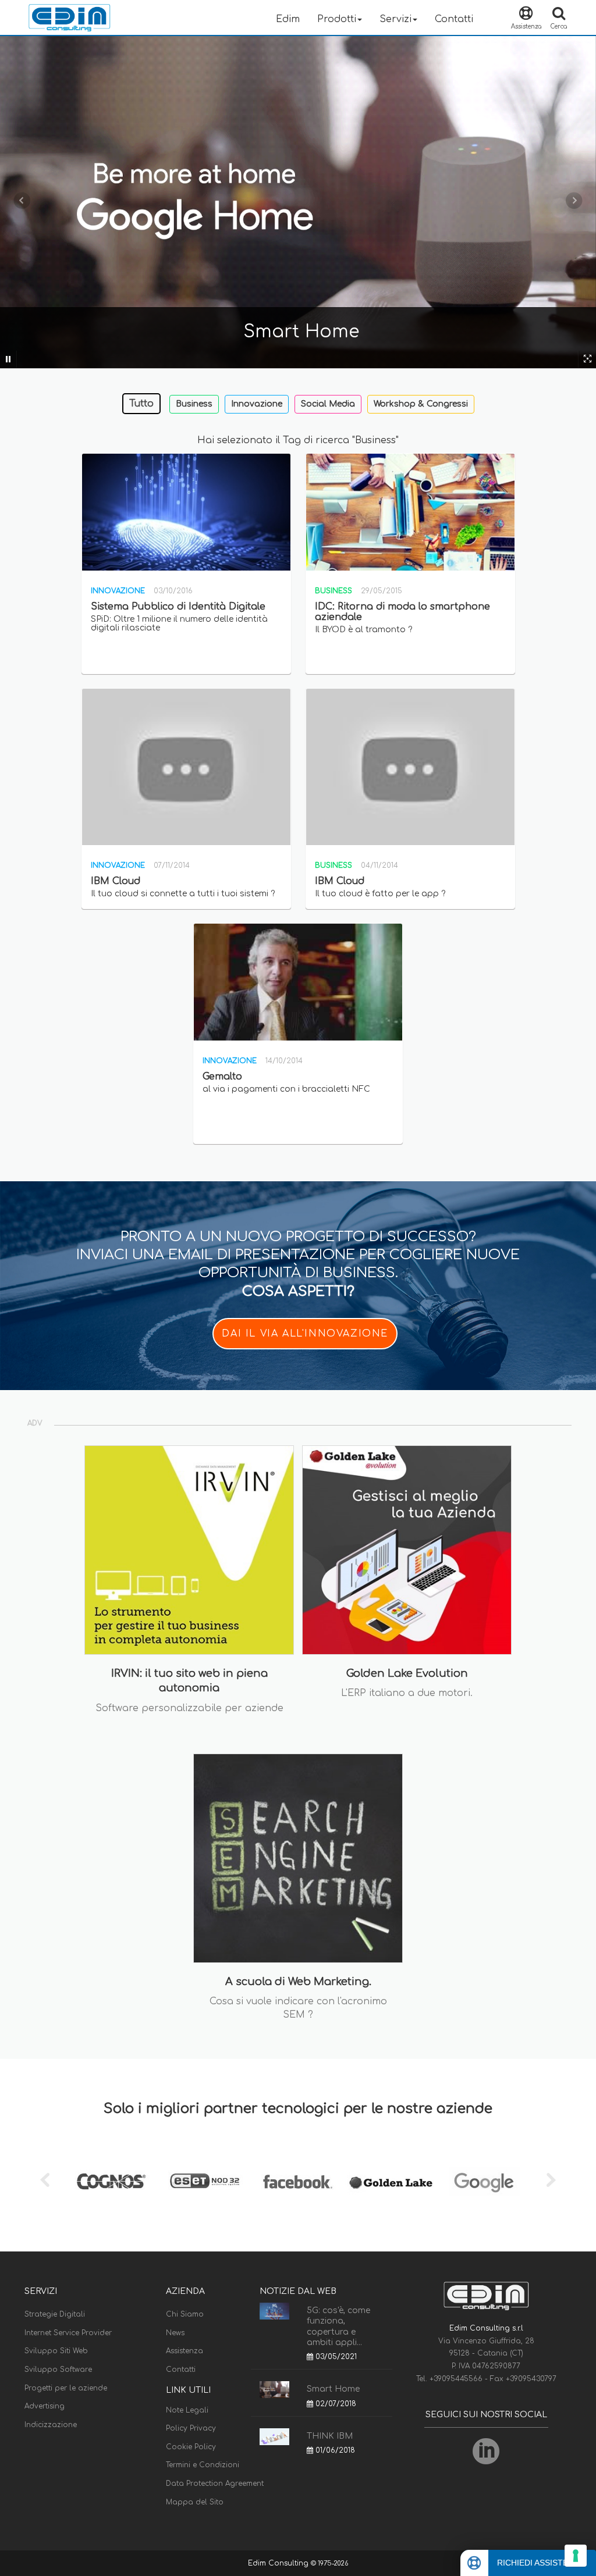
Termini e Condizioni (203, 2465)
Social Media (328, 404)
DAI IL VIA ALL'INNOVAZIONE (305, 1334)
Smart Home (333, 2389)
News (175, 2333)
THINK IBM (330, 2436)
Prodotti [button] (337, 19)
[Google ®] (484, 2182)
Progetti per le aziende (66, 2388)
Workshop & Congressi (421, 404)
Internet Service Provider (68, 2333)
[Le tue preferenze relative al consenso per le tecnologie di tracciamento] (576, 2556)
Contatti (454, 19)
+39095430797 (531, 2379)
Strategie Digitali (55, 2314)
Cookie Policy (191, 2447)
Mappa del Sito (195, 2502)
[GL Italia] (391, 2182)
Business (194, 404)
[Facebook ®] (298, 2182)
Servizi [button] (395, 19)
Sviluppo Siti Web (56, 2351)
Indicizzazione (51, 2425)
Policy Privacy (191, 2428)
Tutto (141, 404)
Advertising (45, 2406)
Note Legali (187, 2410)
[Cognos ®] (112, 2182)
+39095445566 (457, 2379)
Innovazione (257, 404)
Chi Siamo (185, 2314)
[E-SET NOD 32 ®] (205, 2182)
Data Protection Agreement (215, 2484)
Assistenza (185, 2351)
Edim (288, 19)
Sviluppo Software (58, 2370)
